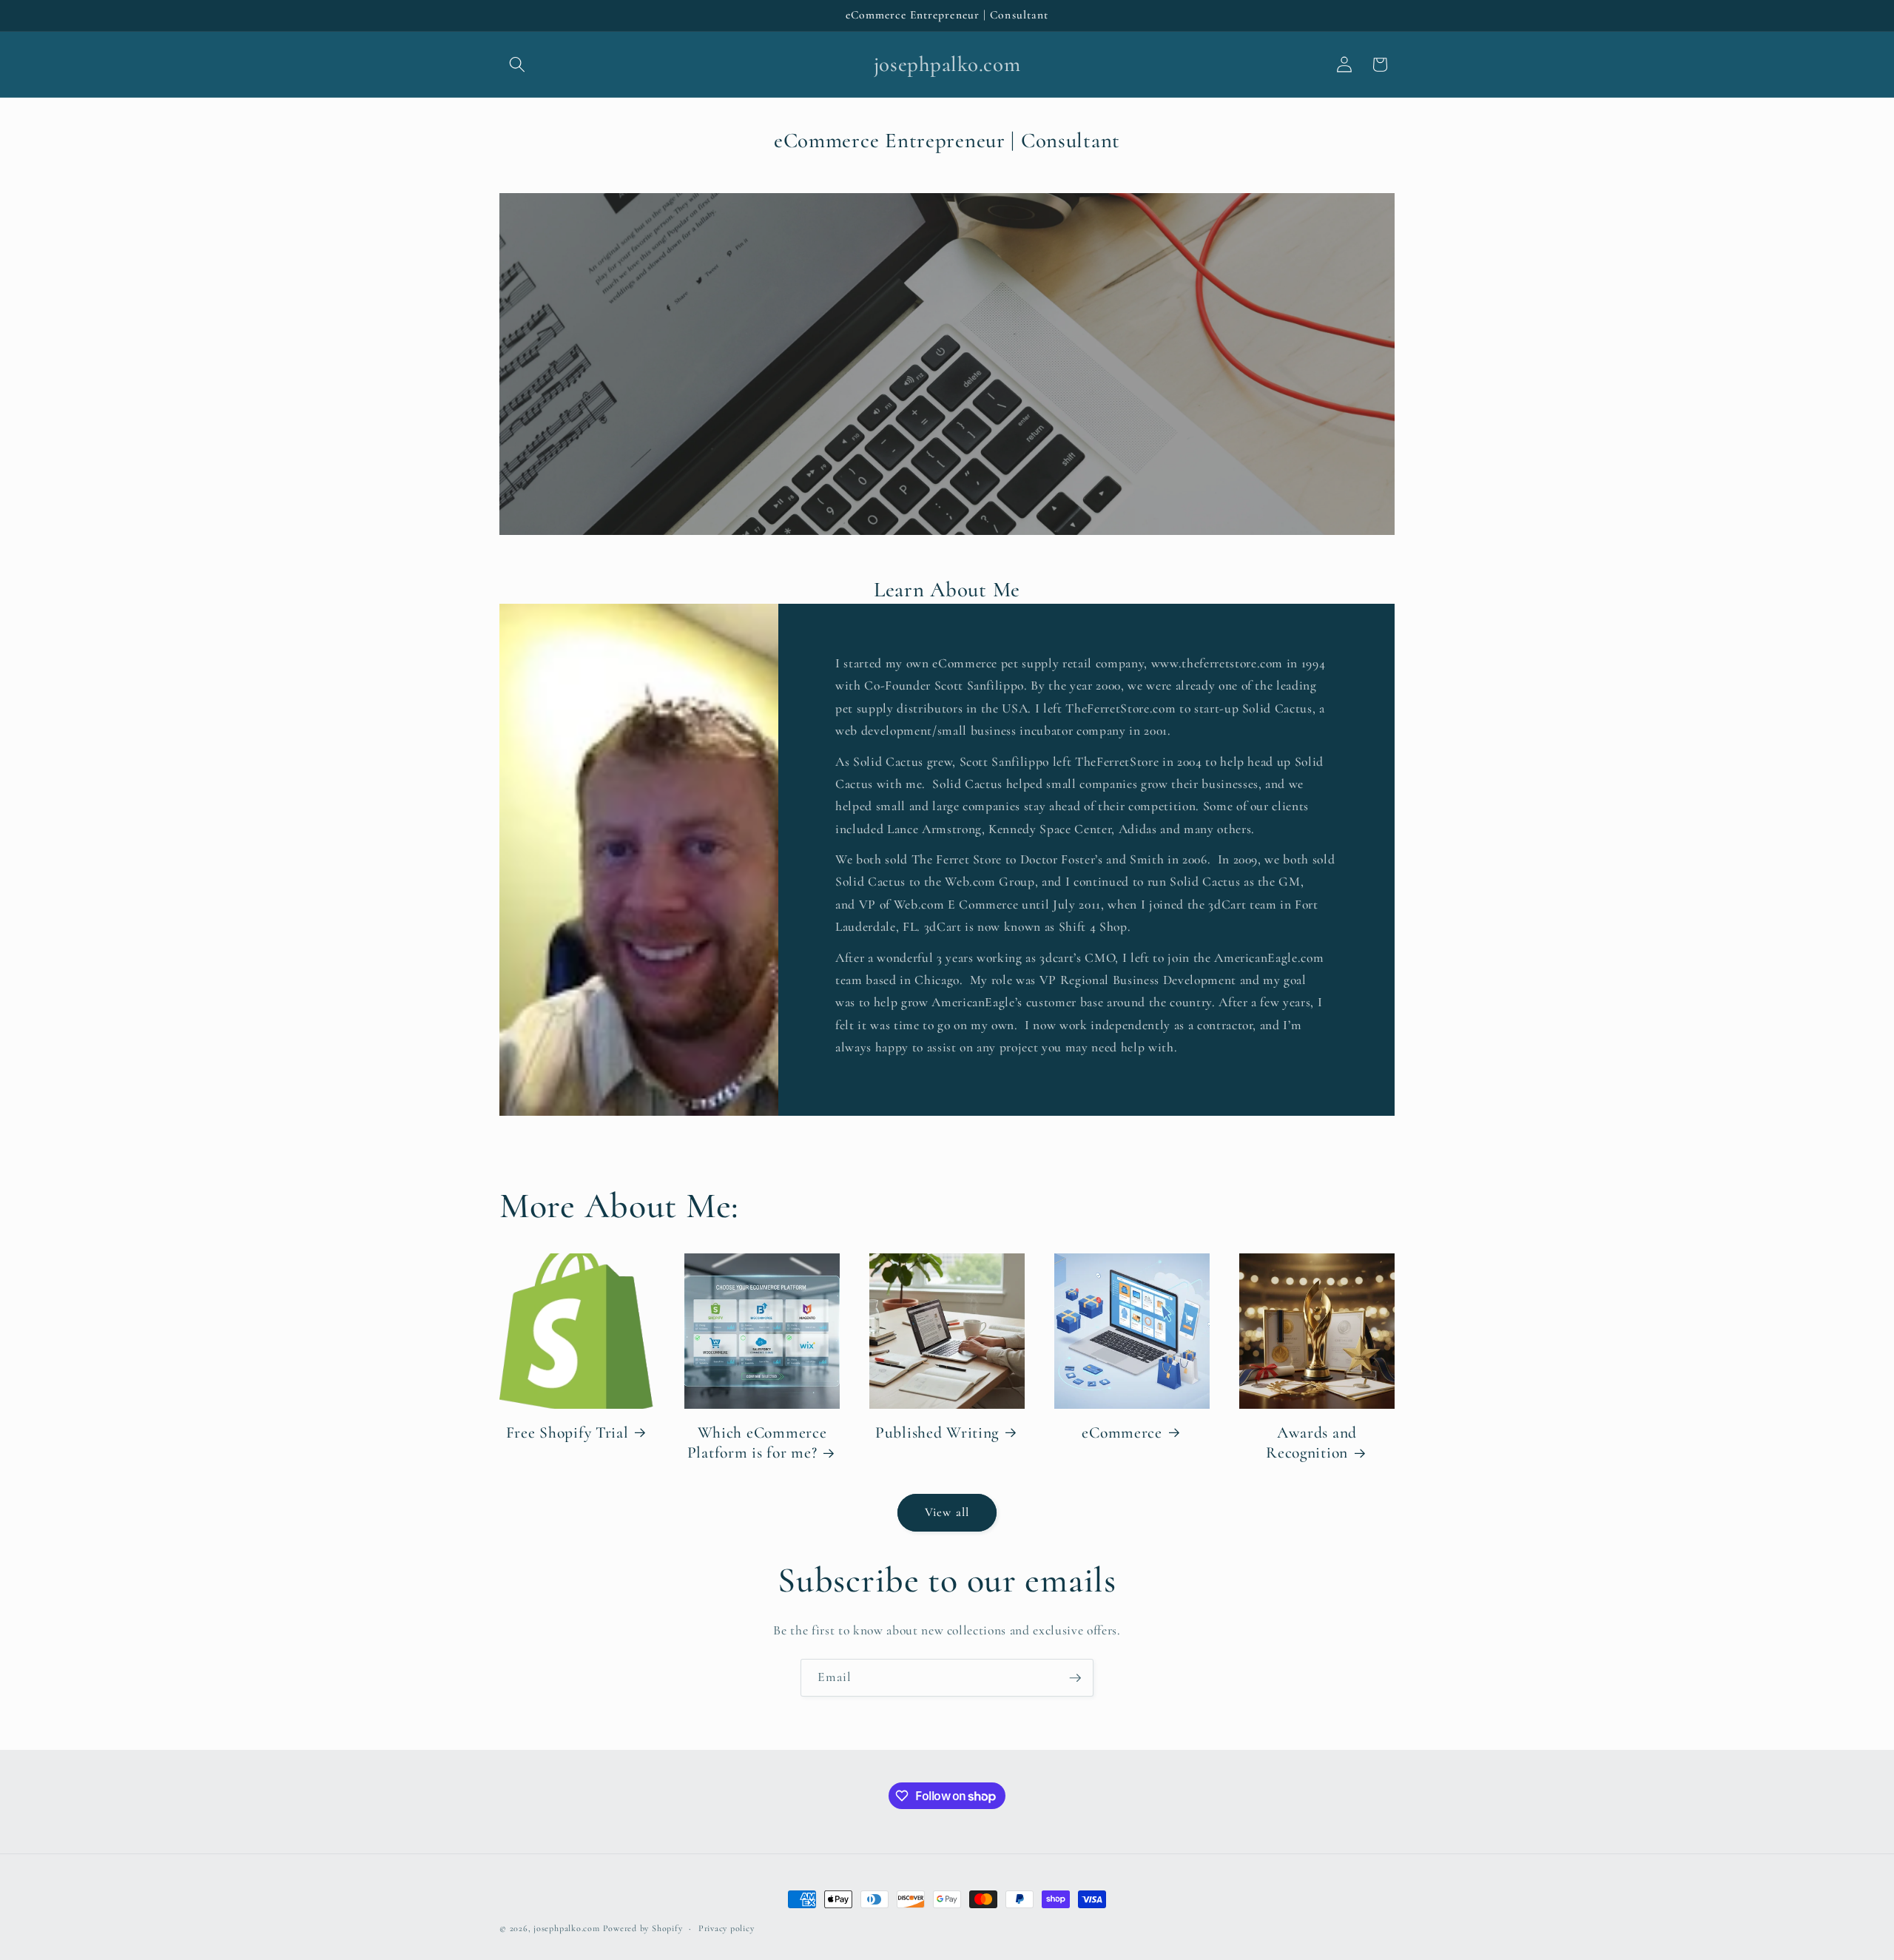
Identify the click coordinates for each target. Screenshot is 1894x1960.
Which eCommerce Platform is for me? (757, 1443)
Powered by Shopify (643, 1928)
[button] (517, 64)
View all (947, 1512)
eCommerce (1122, 1432)
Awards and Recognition (1311, 1443)
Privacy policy (727, 1928)
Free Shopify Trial (567, 1432)
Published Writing (937, 1432)
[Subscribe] (1075, 1678)
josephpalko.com (567, 1928)
